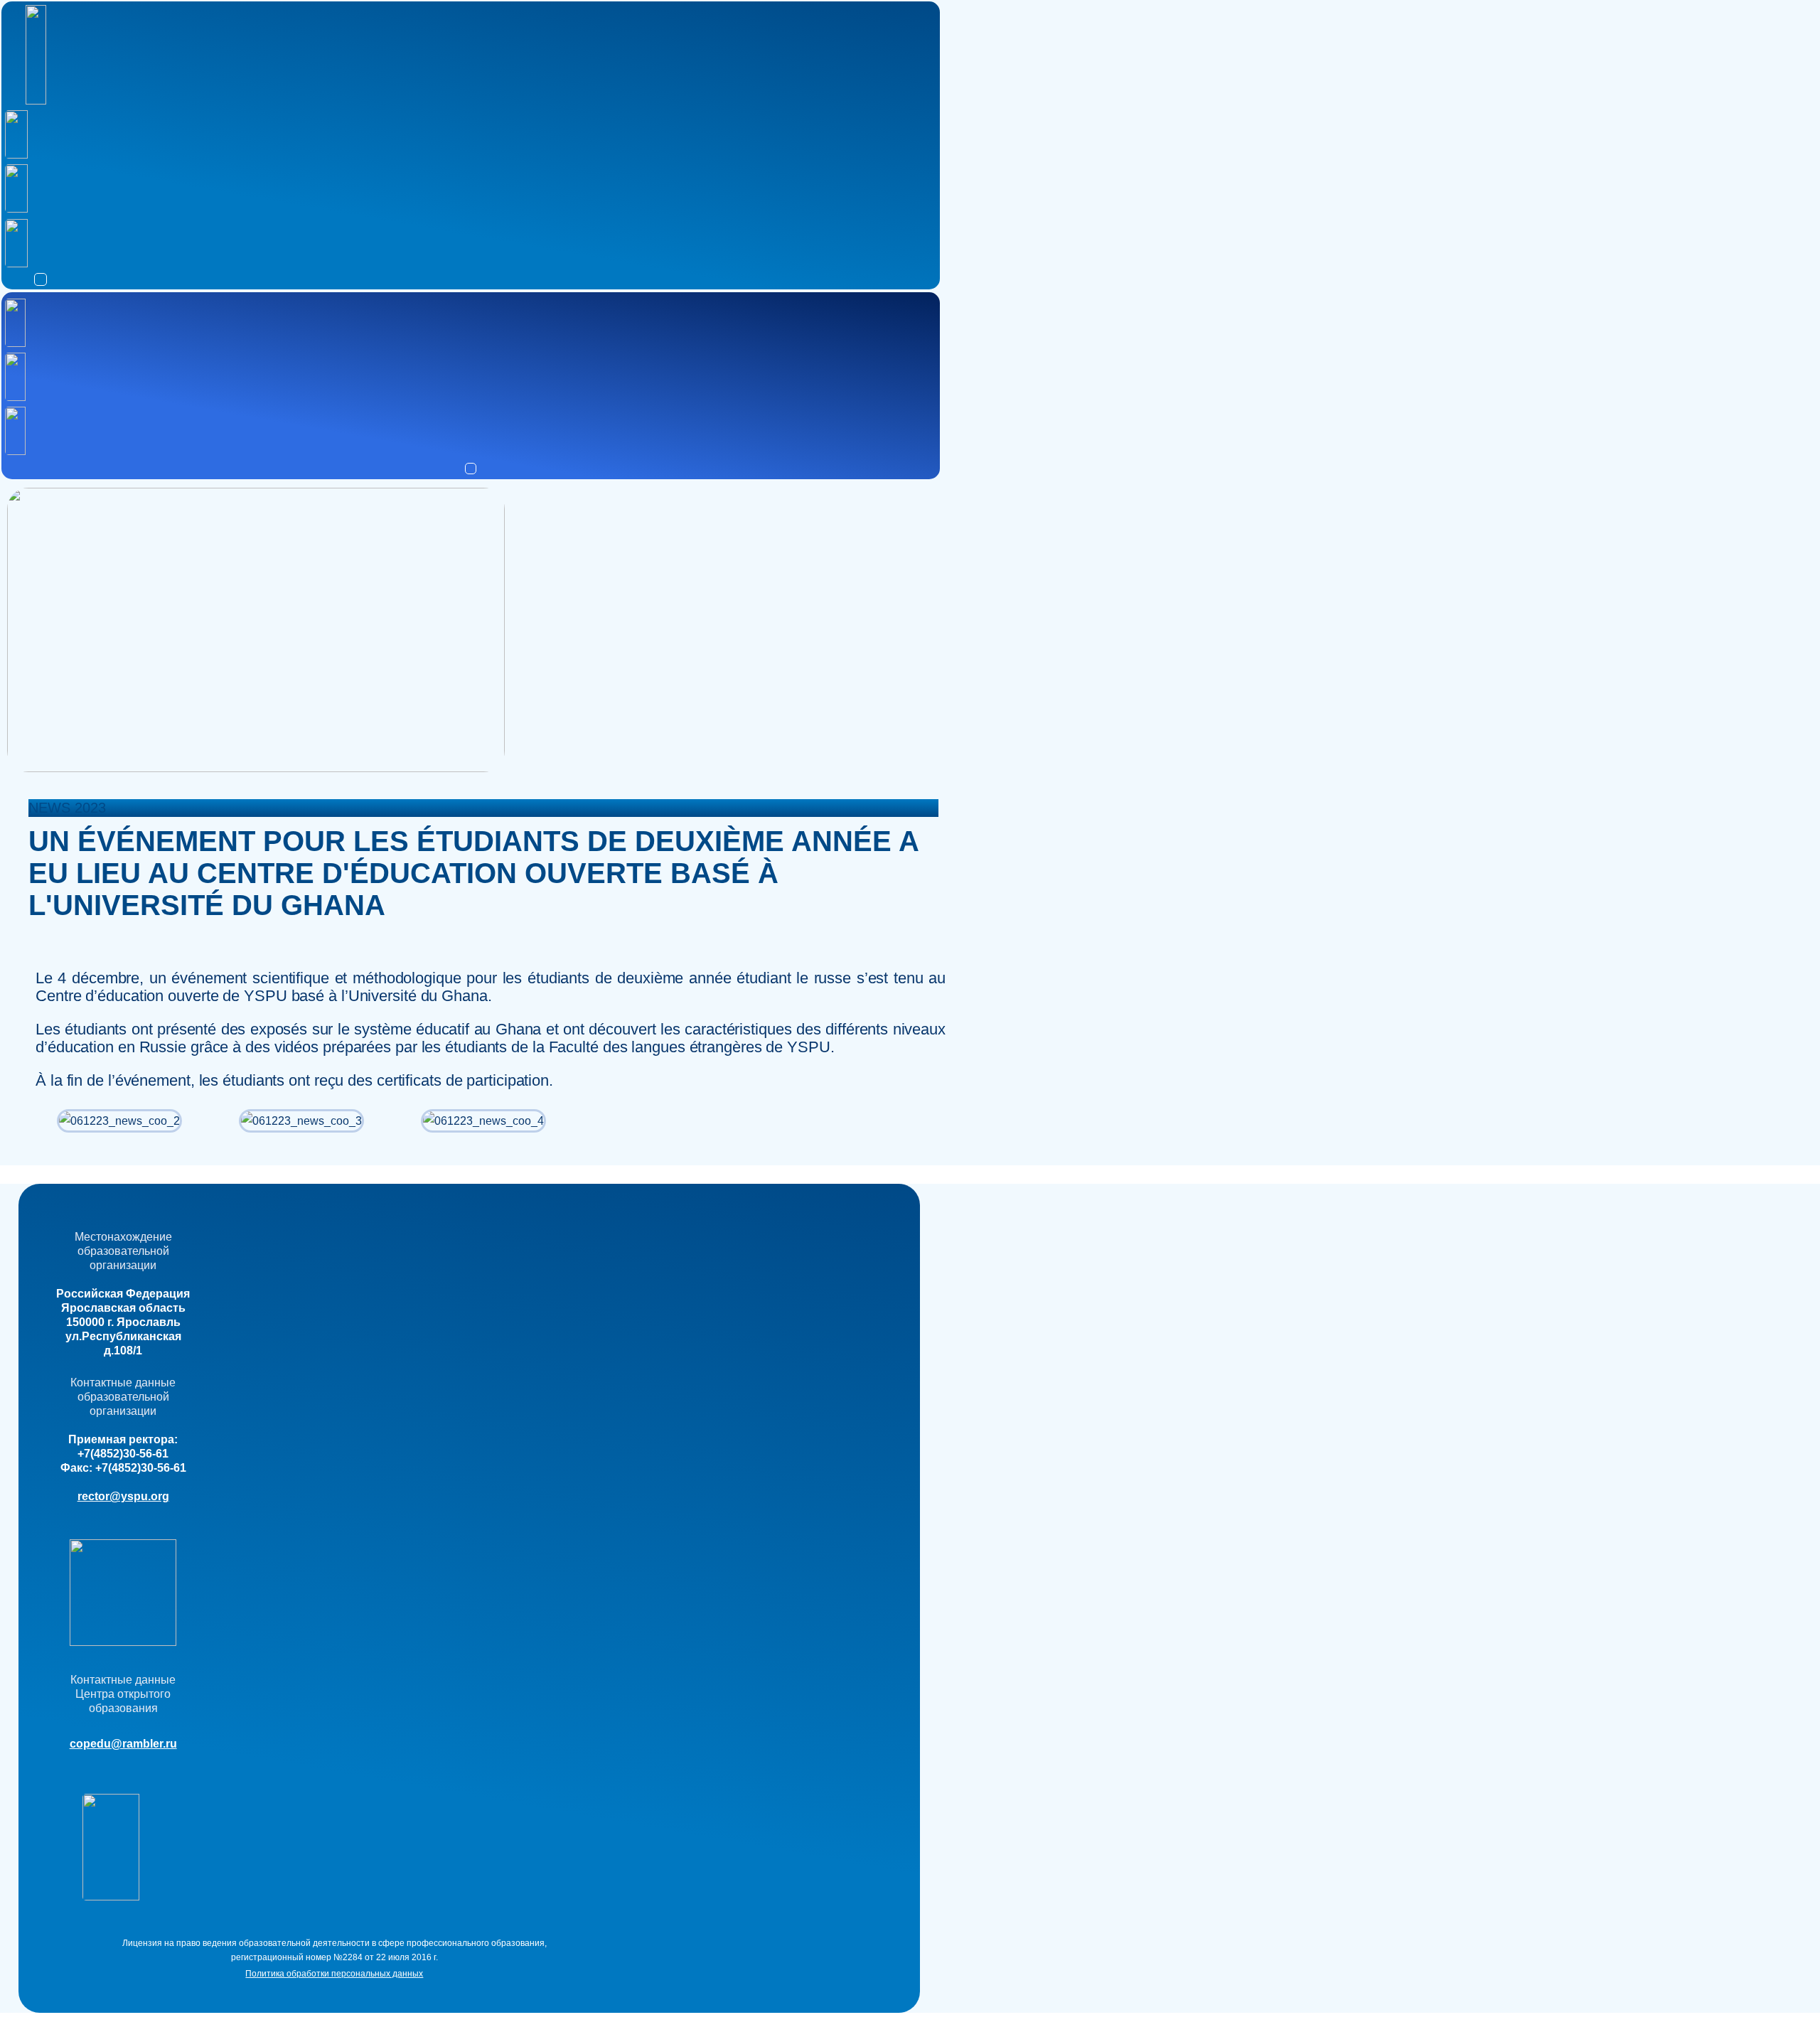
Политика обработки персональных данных (334, 1974)
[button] (41, 279)
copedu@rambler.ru (123, 1744)
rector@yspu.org (123, 1496)
